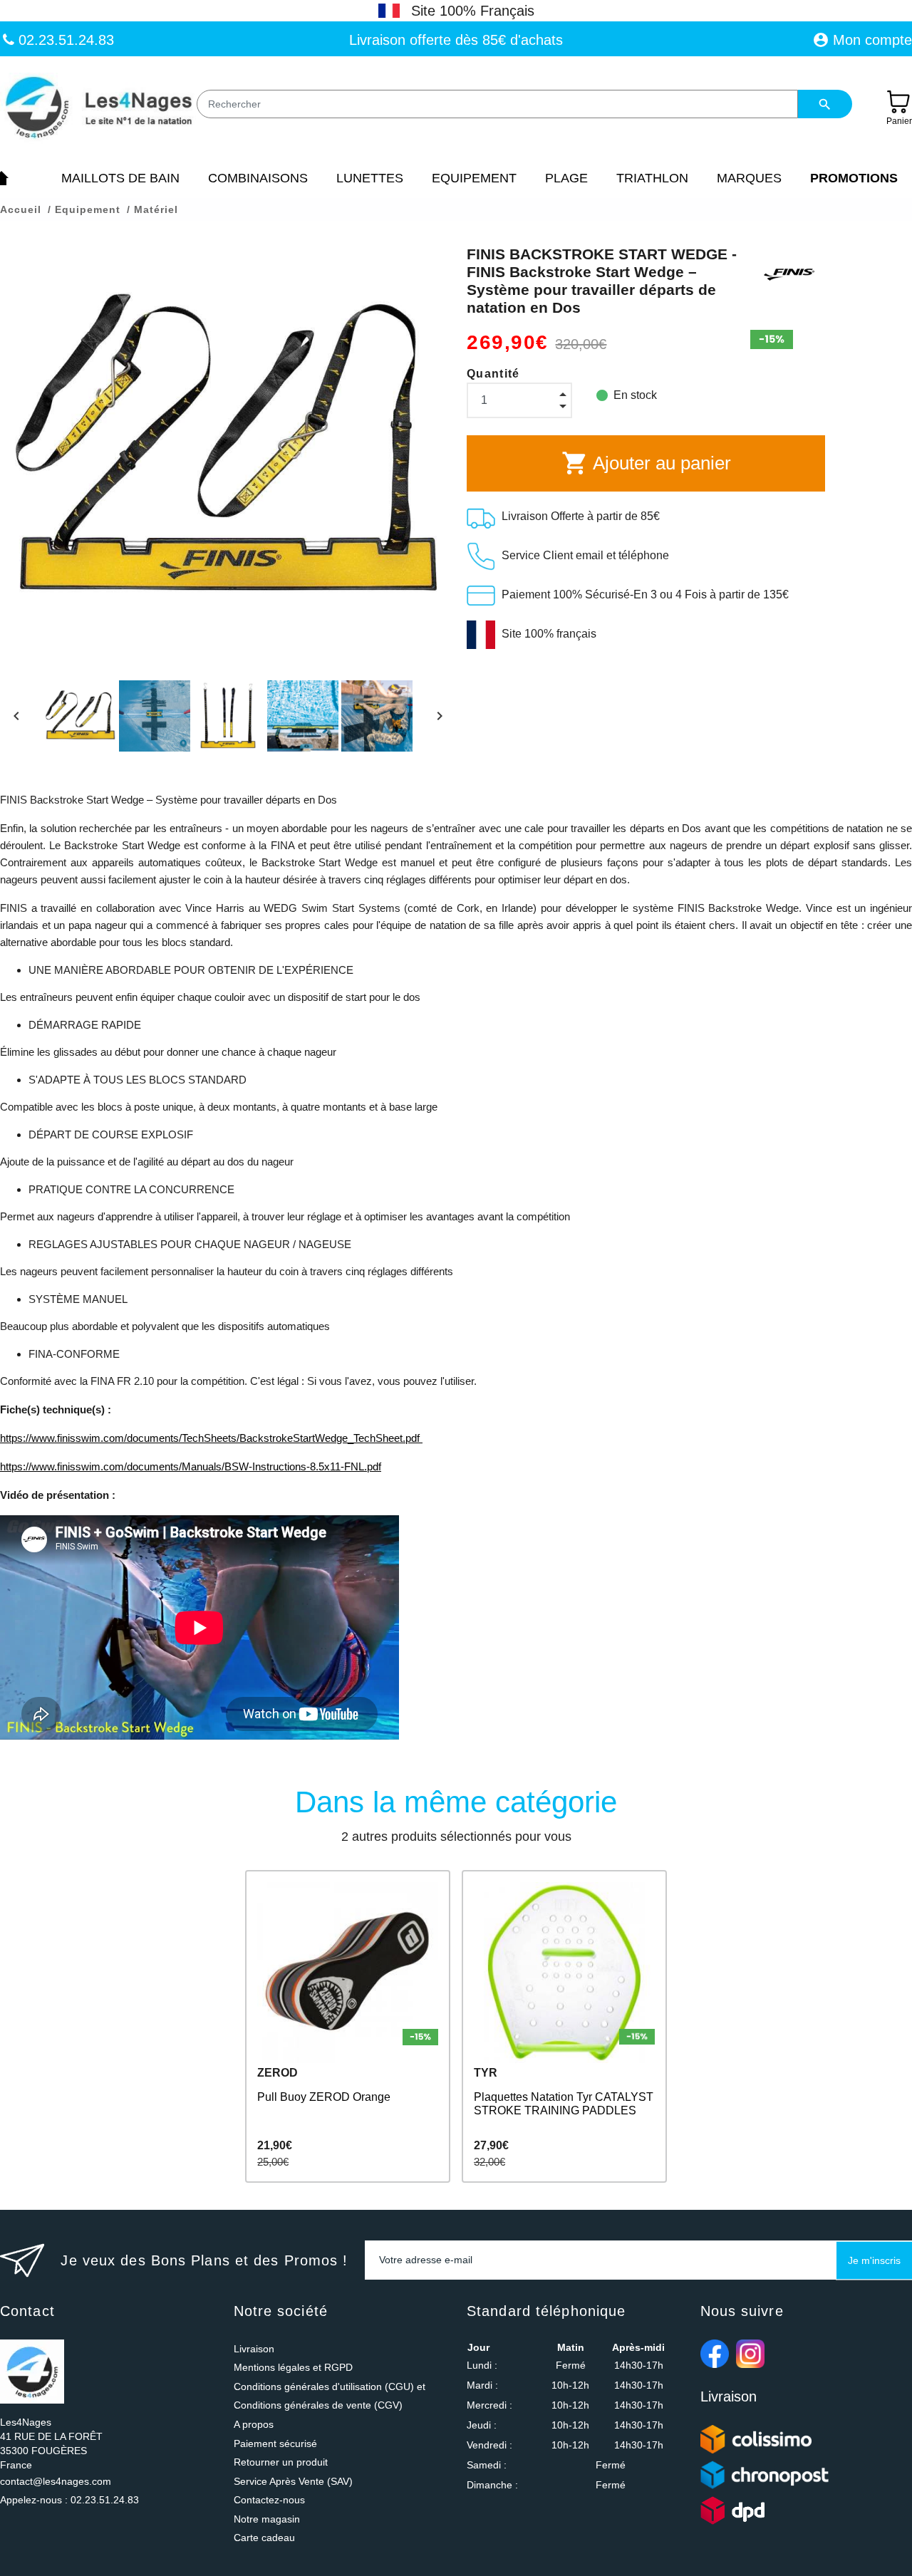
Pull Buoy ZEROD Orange (324, 2097)
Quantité (493, 374)
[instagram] (750, 2354)
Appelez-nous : (69, 2500)
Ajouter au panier (646, 463)
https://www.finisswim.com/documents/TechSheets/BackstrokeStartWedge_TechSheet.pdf (211, 1438)
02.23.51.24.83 (64, 40)
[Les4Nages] (98, 108)
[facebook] (715, 2354)
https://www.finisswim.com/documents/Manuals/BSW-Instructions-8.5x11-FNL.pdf (191, 1466)
